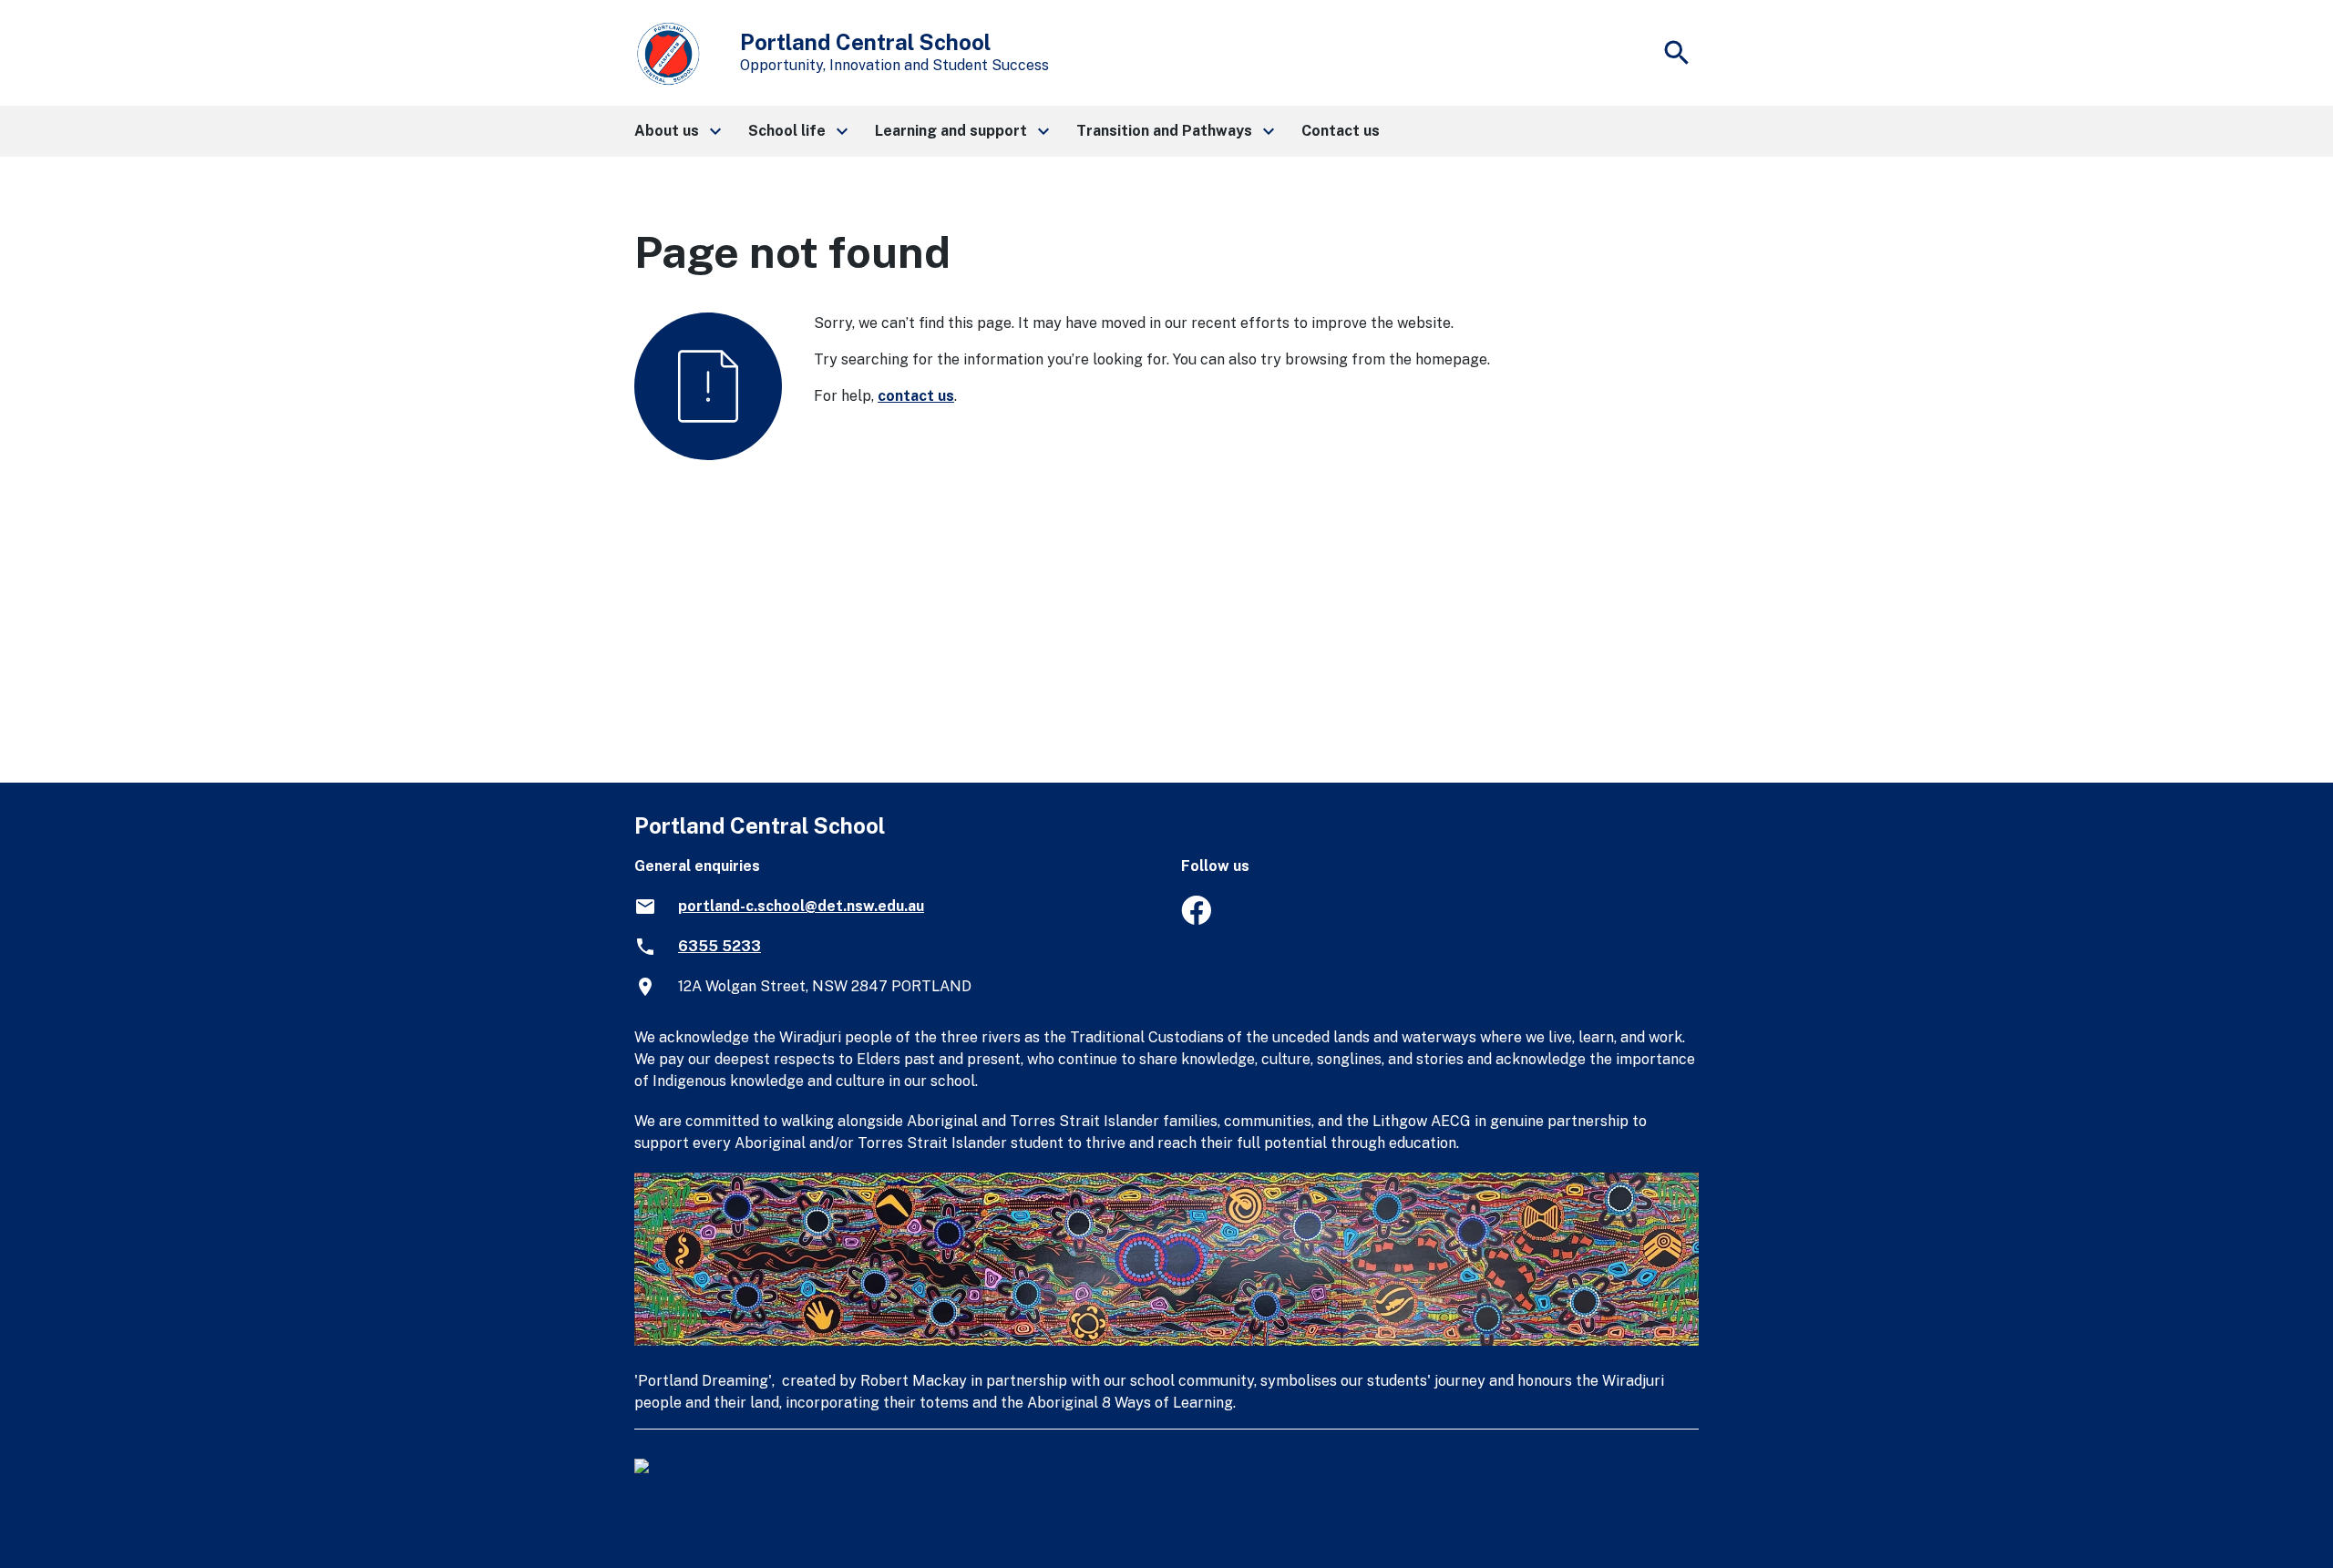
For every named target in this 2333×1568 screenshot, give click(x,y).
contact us (916, 396)
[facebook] (1196, 920)
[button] (677, 131)
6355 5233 (719, 946)
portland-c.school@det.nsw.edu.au (801, 906)
